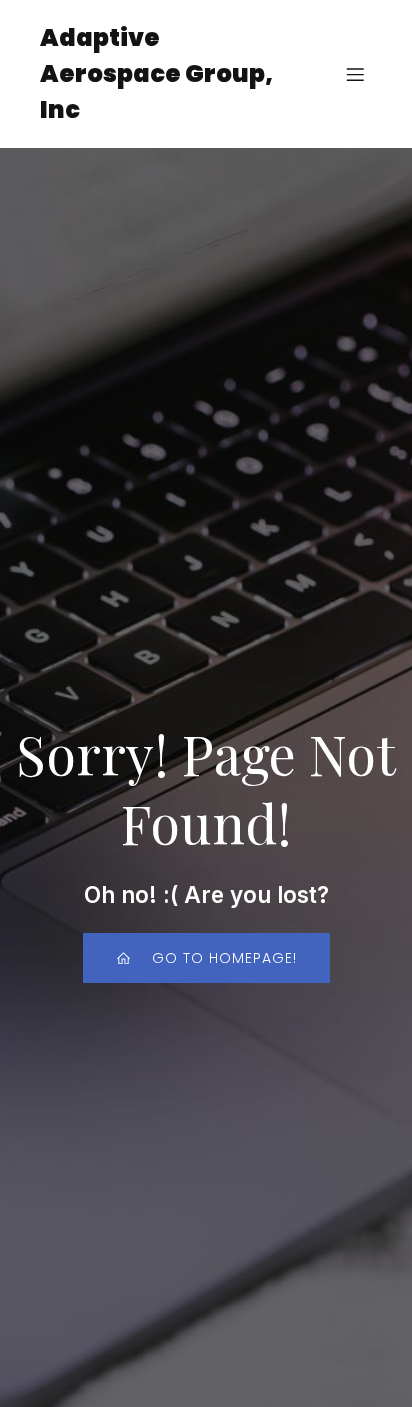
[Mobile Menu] (355, 74)
